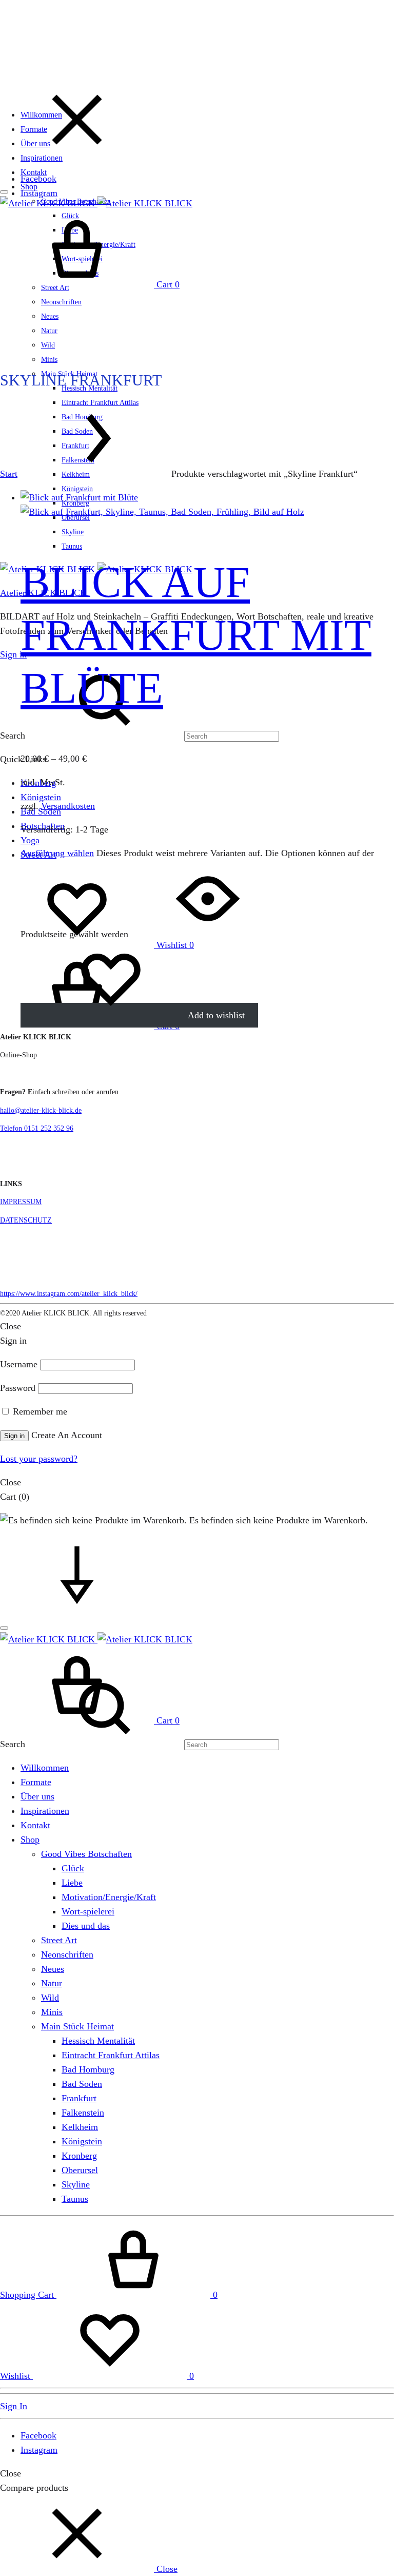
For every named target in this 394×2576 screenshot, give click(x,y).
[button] (89, 2569)
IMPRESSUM (21, 1202)
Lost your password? (39, 1459)
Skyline (73, 532)
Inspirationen (42, 158)
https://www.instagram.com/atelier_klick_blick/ (69, 1294)
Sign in (13, 654)
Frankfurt (79, 2098)
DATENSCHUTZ (26, 1220)
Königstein (77, 489)
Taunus (72, 546)
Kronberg (79, 2156)
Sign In (14, 2406)
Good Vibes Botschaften (86, 1854)
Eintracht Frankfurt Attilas (111, 2055)
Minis (49, 360)
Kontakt (34, 172)
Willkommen (41, 115)
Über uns (35, 143)
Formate (34, 129)
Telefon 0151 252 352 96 (37, 1128)
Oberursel (80, 2170)
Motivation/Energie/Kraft (109, 1897)
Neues (50, 316)
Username (19, 1364)
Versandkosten (68, 806)
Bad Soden (82, 2084)
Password (18, 1388)
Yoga (30, 840)
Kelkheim (80, 2127)
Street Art (59, 1940)
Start (9, 474)
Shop (29, 187)
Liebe (72, 1883)
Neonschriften (61, 302)
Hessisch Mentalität (98, 2041)
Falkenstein (83, 2113)
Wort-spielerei (88, 1911)
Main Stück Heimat (77, 2026)
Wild (48, 345)
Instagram (39, 193)
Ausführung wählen (57, 853)
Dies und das (86, 1926)
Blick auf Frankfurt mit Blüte (196, 635)
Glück (73, 1868)
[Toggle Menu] (4, 192)
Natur (49, 331)
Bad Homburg (88, 2069)
